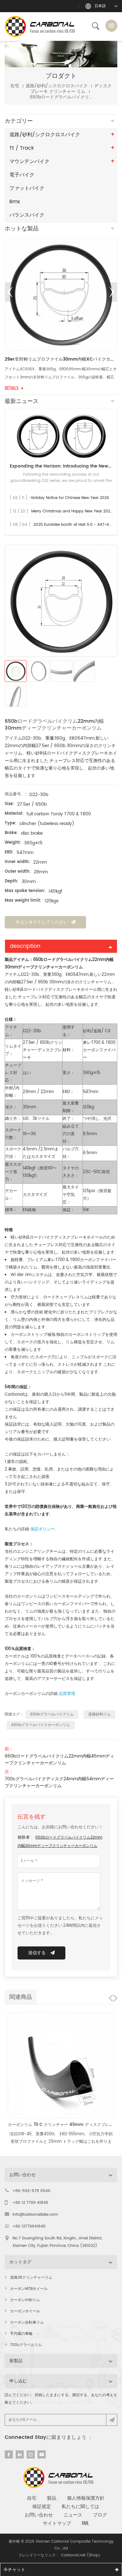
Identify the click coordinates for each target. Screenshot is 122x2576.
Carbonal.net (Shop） (82, 2555)
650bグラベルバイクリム (52, 1714)
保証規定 (42, 2506)
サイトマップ (57, 2523)
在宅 (15, 86)
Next (112, 292)
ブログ (100, 2515)
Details (12, 388)
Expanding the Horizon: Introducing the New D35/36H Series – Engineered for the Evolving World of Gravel (61, 466)
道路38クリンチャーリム (31, 2278)
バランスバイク (27, 215)
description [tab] (25, 946)
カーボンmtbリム (25, 2300)
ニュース (73, 2515)
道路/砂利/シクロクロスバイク (57, 86)
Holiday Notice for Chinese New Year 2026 (70, 498)
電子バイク (22, 175)
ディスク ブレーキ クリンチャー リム (71, 89)
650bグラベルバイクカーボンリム (41, 1725)
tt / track (22, 148)
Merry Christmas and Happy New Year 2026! (73, 511)
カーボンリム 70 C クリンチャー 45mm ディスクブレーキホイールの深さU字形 (61, 2125)
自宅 (32, 2498)
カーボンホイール (25, 2311)
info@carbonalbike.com (35, 2215)
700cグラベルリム (26, 2345)
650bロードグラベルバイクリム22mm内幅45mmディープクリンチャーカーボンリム (59, 1760)
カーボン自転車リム (27, 2322)
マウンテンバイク (29, 161)
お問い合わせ (39, 2515)
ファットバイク (27, 188)
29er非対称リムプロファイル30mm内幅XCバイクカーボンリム (61, 359)
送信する (37, 1953)
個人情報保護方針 (86, 2498)
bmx (15, 202)
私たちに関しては (80, 2506)
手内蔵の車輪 (21, 2334)
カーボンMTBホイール (29, 2289)
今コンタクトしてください (42, 922)
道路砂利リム (99, 1714)
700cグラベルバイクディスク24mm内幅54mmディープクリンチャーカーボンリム (59, 1782)
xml (85, 2523)
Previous (10, 292)
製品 (52, 2498)
